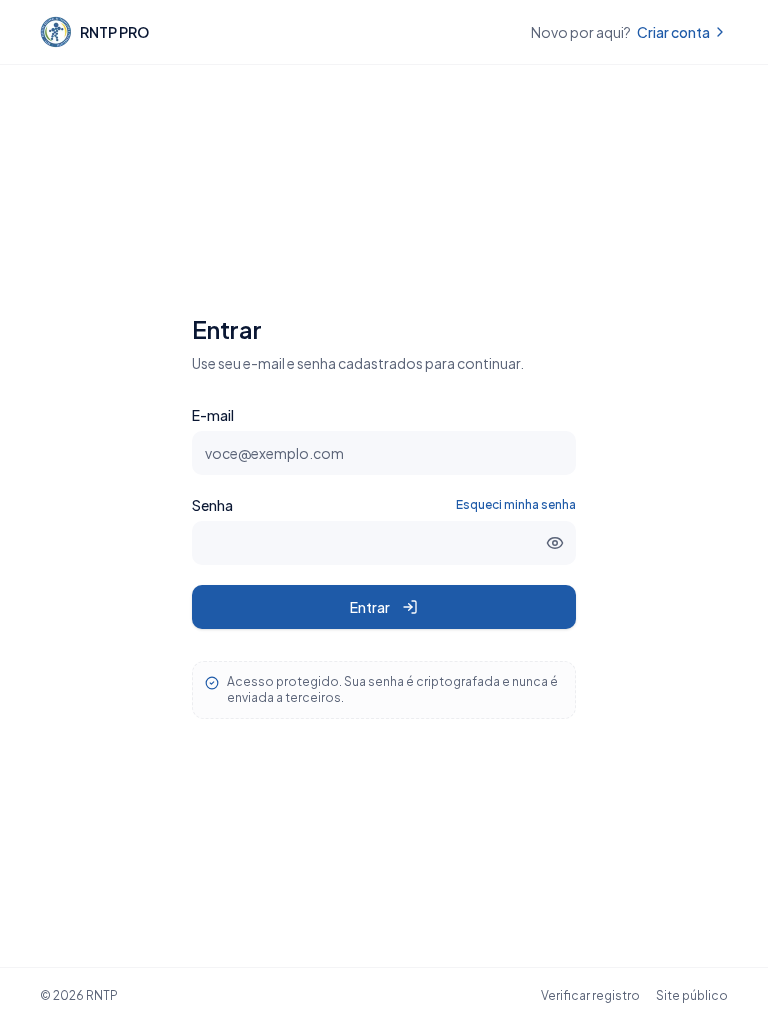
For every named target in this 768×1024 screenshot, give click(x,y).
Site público (692, 995)
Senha (212, 505)
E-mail (213, 415)
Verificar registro (590, 995)
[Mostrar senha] (555, 543)
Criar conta (673, 32)
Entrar (370, 607)
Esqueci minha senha (516, 504)
